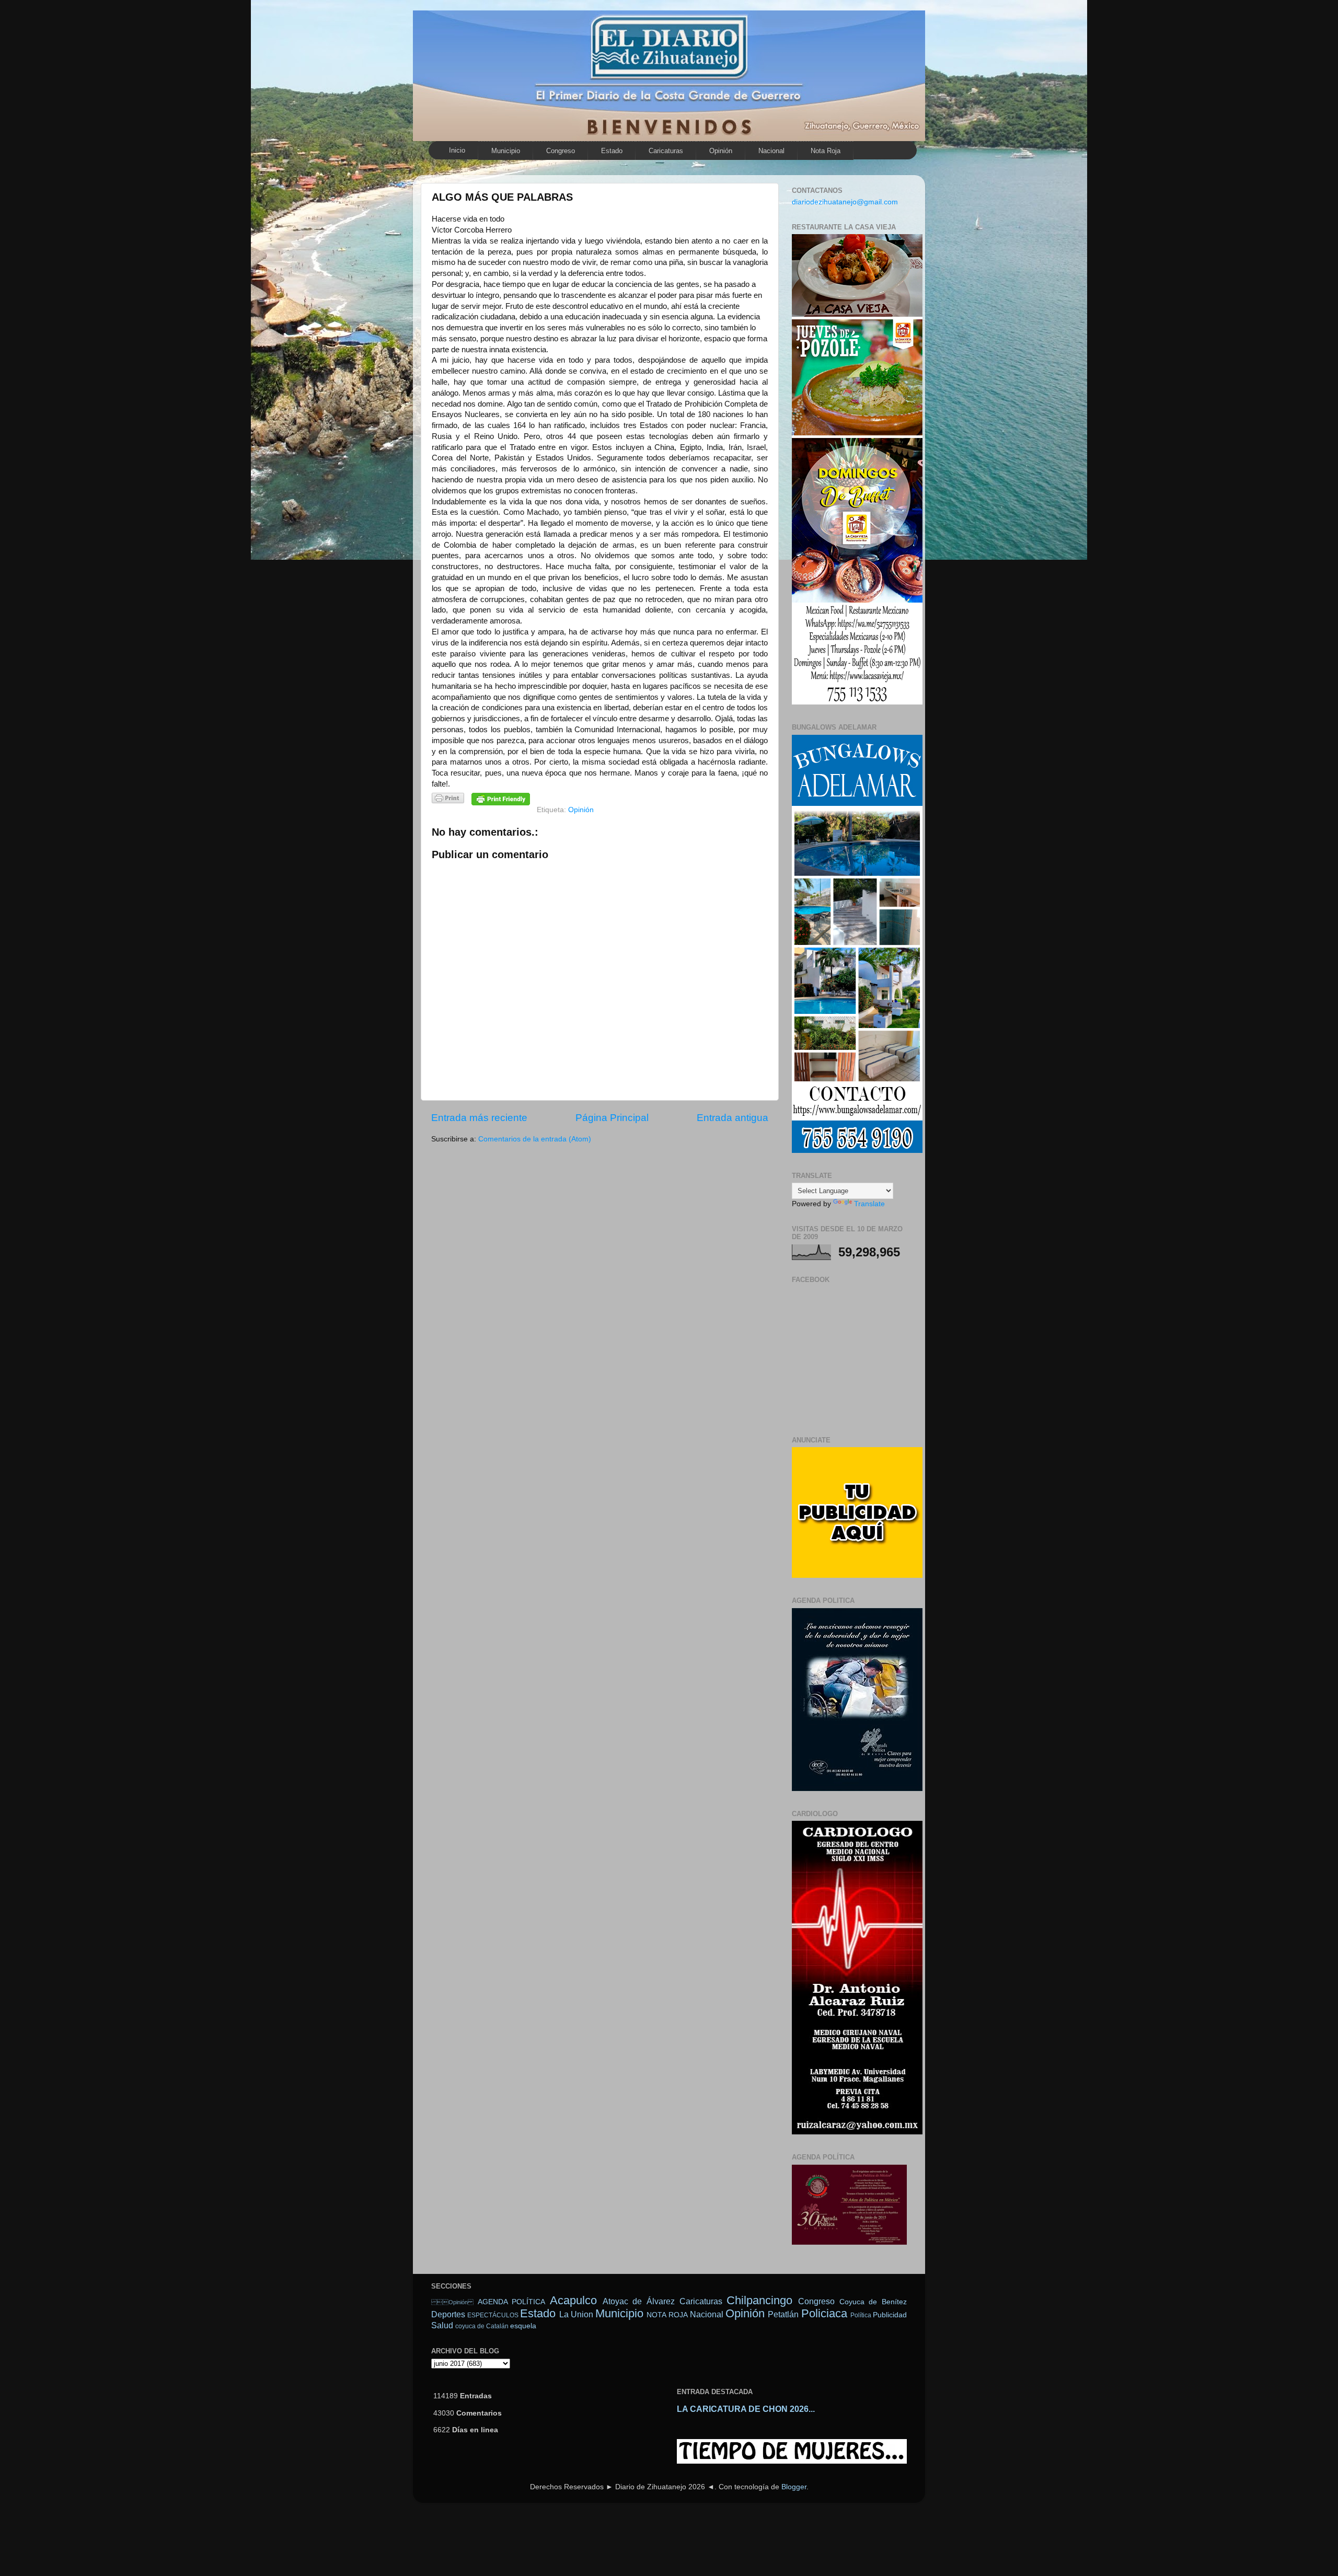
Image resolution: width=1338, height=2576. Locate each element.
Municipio (506, 151)
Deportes (448, 2314)
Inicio (457, 150)
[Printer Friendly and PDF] (448, 800)
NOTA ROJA (667, 2315)
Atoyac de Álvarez (639, 2301)
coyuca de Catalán (482, 2326)
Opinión (452, 2302)
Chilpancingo (759, 2300)
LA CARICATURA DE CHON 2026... (746, 2409)
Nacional (771, 151)
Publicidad (890, 2315)
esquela (523, 2326)
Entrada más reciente (479, 1118)
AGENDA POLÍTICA (512, 2302)
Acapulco (573, 2300)
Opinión (721, 151)
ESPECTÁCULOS (493, 2315)
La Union (576, 2314)
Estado (612, 151)
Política (861, 2315)
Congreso (561, 151)
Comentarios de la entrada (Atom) (535, 1139)
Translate (869, 1204)
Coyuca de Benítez (873, 2302)
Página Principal (612, 1118)
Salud (442, 2325)
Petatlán (783, 2314)
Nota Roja (826, 151)
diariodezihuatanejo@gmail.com (845, 202)
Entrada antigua (733, 1118)
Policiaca (824, 2313)
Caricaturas (666, 151)
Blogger (794, 2487)
